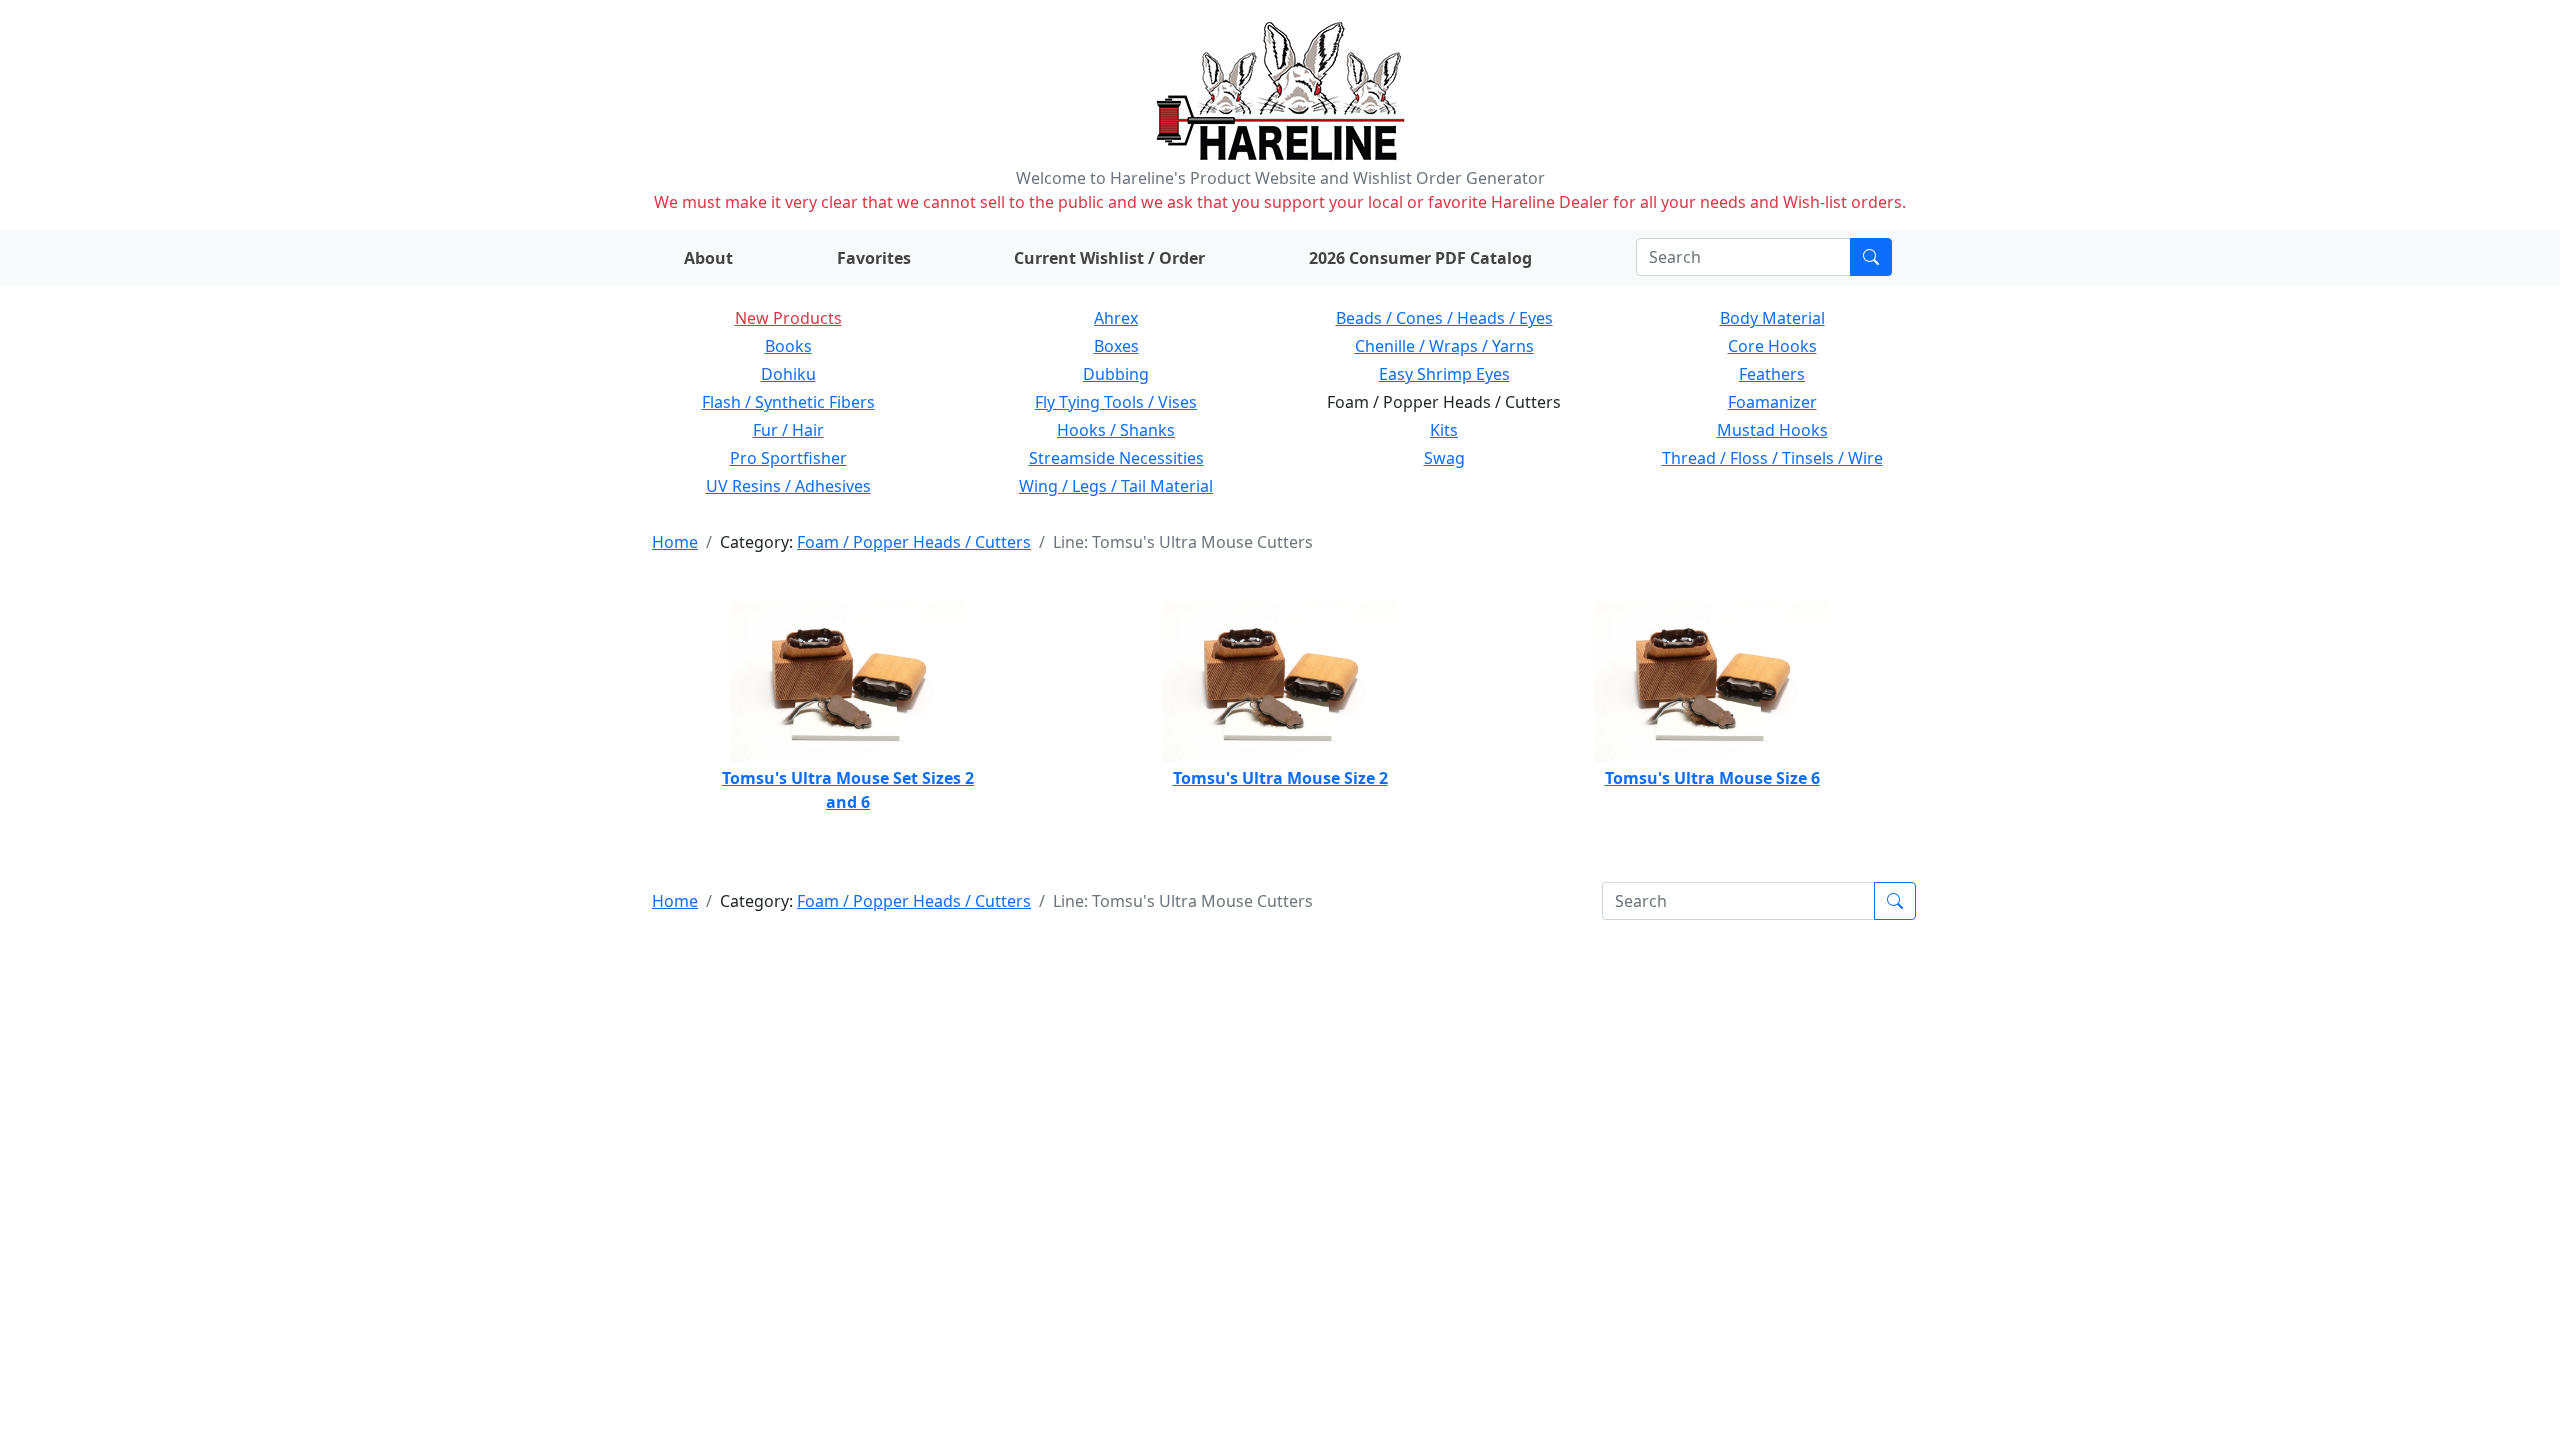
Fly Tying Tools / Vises (1116, 402)
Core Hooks (1772, 346)
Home (675, 542)
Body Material (1772, 318)
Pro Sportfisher (788, 458)
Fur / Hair (788, 430)
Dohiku (788, 374)
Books (788, 346)
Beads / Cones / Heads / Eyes (1444, 318)
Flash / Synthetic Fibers (788, 402)
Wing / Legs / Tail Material (1116, 486)
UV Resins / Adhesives (788, 486)
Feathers (1772, 374)
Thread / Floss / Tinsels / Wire (1772, 458)
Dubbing (1116, 374)
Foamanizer (1772, 402)
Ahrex (1116, 318)
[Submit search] (1871, 257)
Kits (1444, 430)
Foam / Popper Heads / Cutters (914, 542)
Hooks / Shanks (1116, 430)
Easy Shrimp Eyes (1444, 374)
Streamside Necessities (1116, 458)
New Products (788, 318)
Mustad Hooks (1772, 430)
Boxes (1116, 346)
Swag (1444, 458)
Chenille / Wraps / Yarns (1444, 346)
